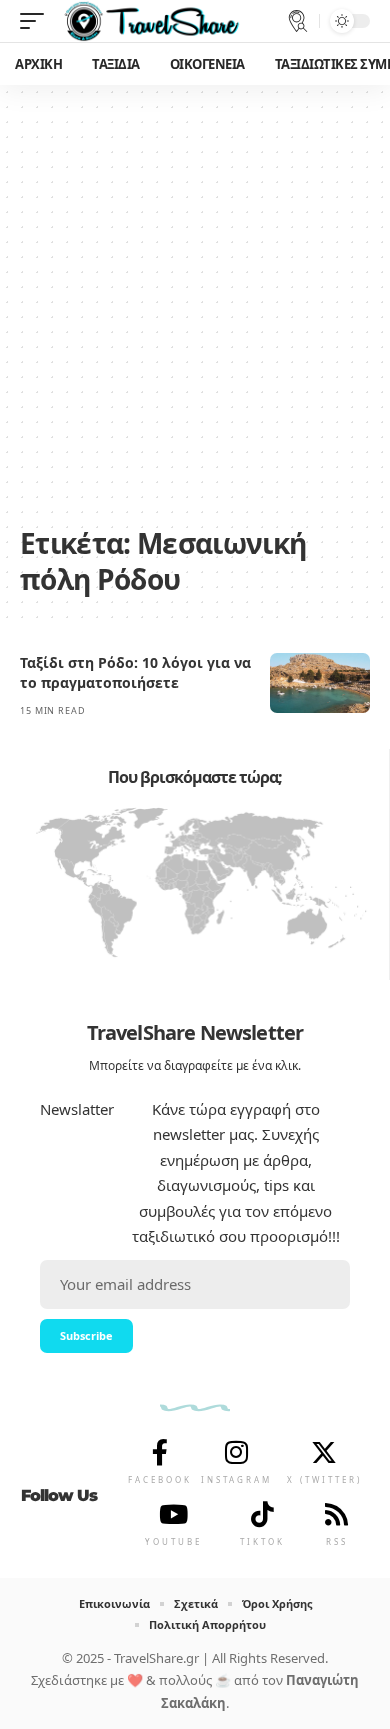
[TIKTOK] (263, 1514)
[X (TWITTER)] (324, 1452)
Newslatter (77, 1109)
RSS (337, 1541)
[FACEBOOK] (160, 1452)
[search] (298, 21)
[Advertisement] (195, 315)
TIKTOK (262, 1541)
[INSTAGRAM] (237, 1452)
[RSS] (337, 1514)
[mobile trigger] (37, 21)
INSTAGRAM (236, 1479)
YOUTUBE (173, 1541)
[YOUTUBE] (174, 1514)
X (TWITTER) (324, 1479)
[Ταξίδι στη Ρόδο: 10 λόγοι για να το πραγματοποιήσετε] (320, 683)
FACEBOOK (160, 1479)
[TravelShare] (152, 21)
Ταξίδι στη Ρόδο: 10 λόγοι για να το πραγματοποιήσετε (135, 672)
